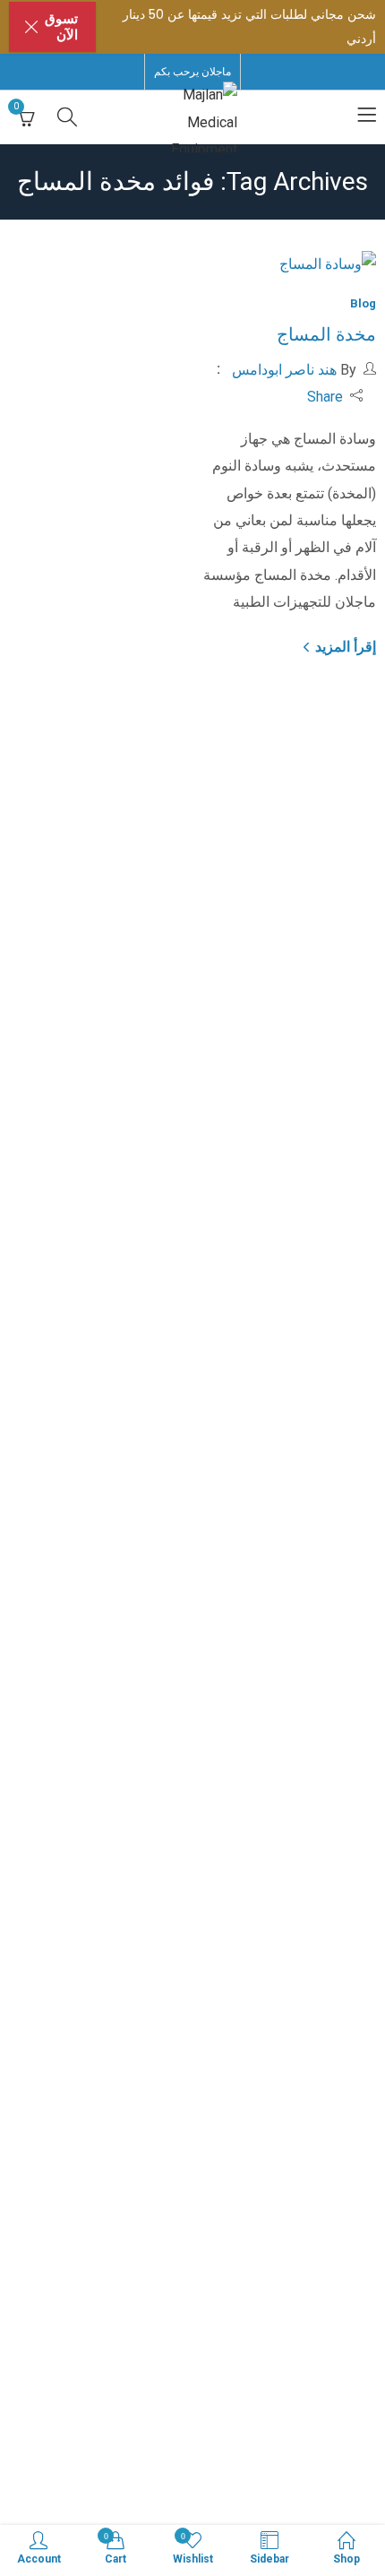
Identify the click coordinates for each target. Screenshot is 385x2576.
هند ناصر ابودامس (284, 370)
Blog (363, 303)
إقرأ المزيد (344, 647)
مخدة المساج (326, 334)
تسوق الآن (61, 27)
